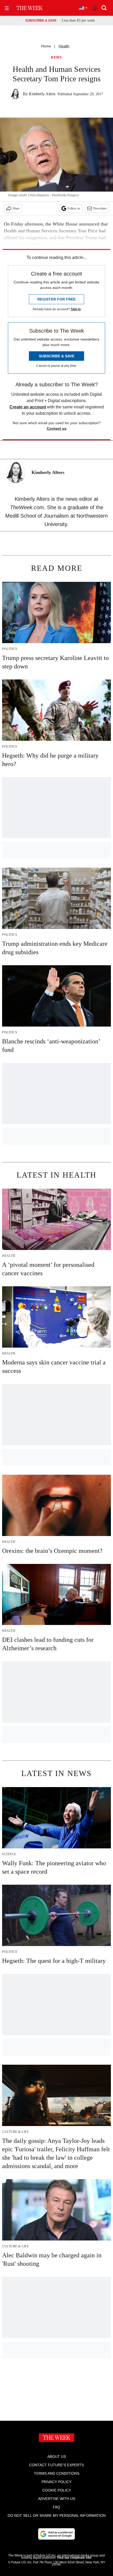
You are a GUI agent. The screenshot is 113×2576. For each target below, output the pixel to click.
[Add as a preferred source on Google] (56, 2534)
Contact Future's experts (56, 2465)
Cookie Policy (57, 2490)
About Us (57, 2457)
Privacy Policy (56, 2482)
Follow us (74, 208)
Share (16, 208)
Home (46, 46)
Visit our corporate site (74, 2558)
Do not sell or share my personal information (57, 2515)
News (56, 57)
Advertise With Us (57, 2499)
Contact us (57, 428)
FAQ (56, 2507)
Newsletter (100, 208)
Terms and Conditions (57, 2473)
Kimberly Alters (42, 94)
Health (64, 46)
